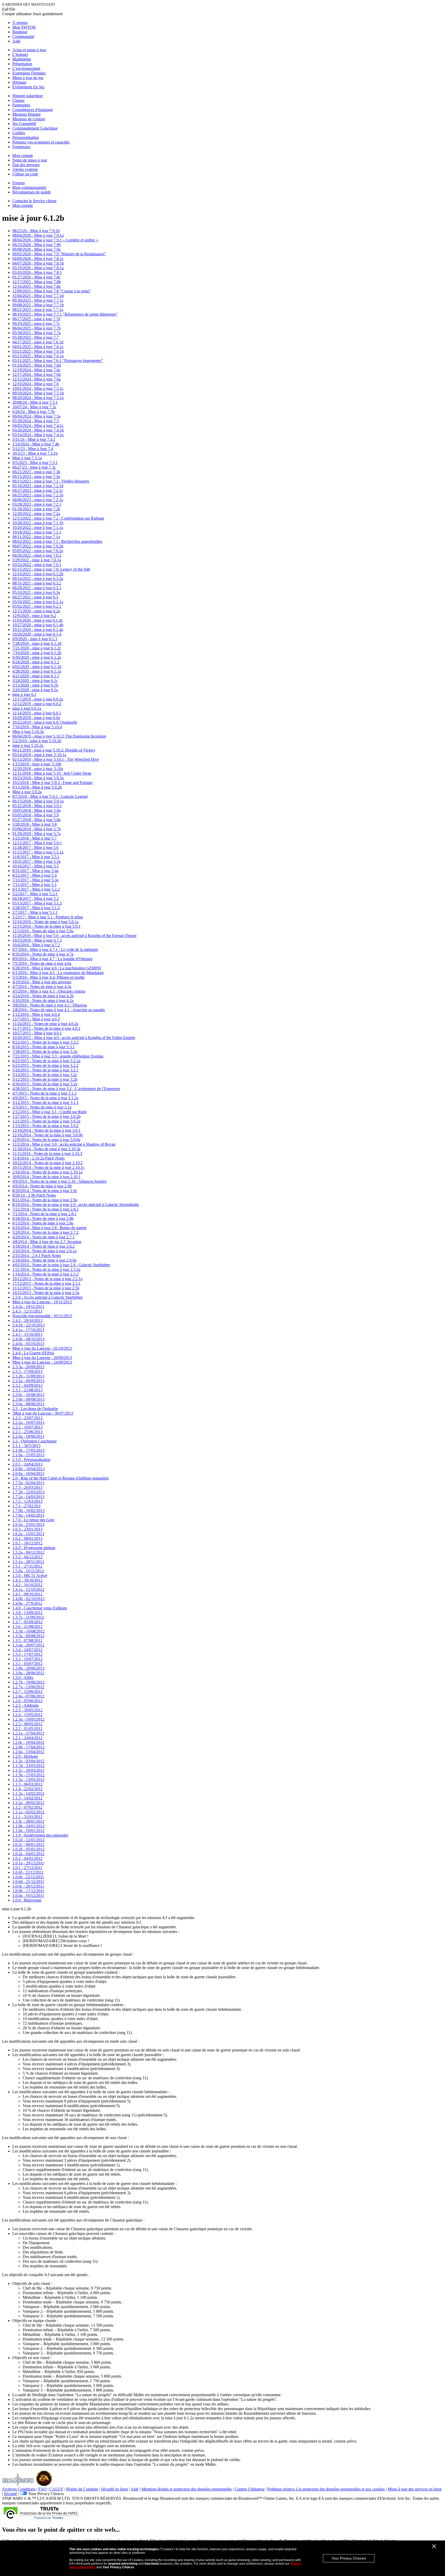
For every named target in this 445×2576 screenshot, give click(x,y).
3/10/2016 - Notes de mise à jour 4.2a (43, 1000)
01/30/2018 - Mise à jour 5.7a (36, 834)
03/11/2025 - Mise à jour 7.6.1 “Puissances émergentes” (58, 361)
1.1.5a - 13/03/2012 (28, 1780)
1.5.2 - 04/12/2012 (27, 1557)
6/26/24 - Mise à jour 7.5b (33, 412)
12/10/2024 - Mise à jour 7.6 (36, 384)
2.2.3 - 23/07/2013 (27, 1418)
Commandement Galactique (35, 128)
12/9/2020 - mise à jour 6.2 (34, 616)
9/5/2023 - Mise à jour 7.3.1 (35, 463)
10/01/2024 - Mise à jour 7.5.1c (38, 388)
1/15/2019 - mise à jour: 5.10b (37, 764)
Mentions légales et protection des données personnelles (187, 2489)
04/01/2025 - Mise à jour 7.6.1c (38, 347)
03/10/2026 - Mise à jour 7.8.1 (37, 272)
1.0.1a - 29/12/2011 (28, 1863)
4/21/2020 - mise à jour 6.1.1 (36, 676)
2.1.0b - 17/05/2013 (28, 1450)
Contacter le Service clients (34, 201)
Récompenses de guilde (32, 192)
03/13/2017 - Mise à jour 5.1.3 (37, 903)
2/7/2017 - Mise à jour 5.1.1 (35, 912)
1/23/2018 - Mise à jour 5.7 (35, 838)
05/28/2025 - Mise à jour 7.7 (36, 337)
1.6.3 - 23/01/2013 (27, 1529)
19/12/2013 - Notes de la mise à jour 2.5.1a (47, 1279)
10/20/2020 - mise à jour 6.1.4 (37, 634)
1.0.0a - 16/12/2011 (28, 1895)
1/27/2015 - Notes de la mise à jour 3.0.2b (46, 1116)
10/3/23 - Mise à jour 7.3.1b (35, 453)
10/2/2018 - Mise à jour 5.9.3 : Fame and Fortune (52, 783)
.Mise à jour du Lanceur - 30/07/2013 (43, 1413)
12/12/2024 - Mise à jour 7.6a (36, 379)
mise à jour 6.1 (24, 694)
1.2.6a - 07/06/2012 (28, 1696)
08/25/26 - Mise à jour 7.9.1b (36, 231)
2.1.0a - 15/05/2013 (28, 1455)
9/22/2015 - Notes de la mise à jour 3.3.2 (45, 1042)
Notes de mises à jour (30, 160)
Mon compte (23, 155)
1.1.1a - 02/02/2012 (28, 1812)
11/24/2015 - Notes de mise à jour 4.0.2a (45, 1024)
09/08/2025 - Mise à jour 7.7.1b (38, 305)
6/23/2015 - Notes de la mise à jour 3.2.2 (45, 1065)
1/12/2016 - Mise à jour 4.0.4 (36, 1014)
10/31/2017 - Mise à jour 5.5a (36, 861)
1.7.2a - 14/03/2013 (28, 1497)
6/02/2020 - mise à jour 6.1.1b (37, 667)
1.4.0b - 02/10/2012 (28, 1599)
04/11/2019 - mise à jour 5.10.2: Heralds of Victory (54, 750)
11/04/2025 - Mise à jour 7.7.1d (38, 296)
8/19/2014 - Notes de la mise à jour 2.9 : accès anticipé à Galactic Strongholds (76, 1205)
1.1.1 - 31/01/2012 (27, 1817)
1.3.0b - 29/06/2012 (28, 1668)
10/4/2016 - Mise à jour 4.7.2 (36, 945)
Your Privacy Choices (349, 2558)
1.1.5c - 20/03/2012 (28, 1770)
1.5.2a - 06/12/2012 (28, 1552)
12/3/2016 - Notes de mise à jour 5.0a (43, 931)
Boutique (20, 32)
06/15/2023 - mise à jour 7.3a (36, 476)
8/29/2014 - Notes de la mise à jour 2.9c (45, 1191)
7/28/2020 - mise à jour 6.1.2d (37, 643)
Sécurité (10, 2494)
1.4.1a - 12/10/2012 (28, 1589)
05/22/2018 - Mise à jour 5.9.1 (37, 806)
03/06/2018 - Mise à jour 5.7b (37, 829)
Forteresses (21, 147)
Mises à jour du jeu (28, 78)
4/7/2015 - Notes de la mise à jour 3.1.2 (44, 1093)
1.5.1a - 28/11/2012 (28, 1562)
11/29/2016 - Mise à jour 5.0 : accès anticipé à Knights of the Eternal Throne (74, 936)
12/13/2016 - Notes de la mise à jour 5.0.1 (46, 926)
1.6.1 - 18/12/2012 (27, 1543)
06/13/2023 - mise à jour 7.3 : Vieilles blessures (51, 481)
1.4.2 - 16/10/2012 (27, 1585)
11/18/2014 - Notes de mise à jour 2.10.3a (46, 1149)
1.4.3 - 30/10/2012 (27, 1580)
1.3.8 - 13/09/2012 (27, 1613)
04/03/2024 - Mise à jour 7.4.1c (38, 425)
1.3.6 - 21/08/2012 (27, 1627)
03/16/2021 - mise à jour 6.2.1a (38, 602)
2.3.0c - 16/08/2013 (28, 1395)
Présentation (22, 64)
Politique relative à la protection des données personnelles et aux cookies (326, 2489)
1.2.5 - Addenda (25, 1705)
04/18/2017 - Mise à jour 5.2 (36, 898)
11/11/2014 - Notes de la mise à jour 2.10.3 (47, 1154)
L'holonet (20, 54)
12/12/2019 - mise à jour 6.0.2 (37, 704)
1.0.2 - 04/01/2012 (27, 1858)
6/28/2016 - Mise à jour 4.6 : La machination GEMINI (57, 968)
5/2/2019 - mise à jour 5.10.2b (37, 741)
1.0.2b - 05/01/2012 (28, 1849)
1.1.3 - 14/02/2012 (27, 1798)
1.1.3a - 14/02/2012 (28, 1793)
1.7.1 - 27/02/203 (26, 1506)
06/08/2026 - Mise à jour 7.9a (36, 249)
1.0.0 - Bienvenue (27, 1900)
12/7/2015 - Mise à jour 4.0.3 (36, 1019)
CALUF (56, 2489)
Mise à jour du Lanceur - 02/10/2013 (42, 1348)
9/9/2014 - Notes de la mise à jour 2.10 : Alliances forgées (59, 1181)
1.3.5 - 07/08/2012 (27, 1640)
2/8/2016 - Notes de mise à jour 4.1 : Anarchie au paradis (59, 1010)
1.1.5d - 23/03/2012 (28, 1766)
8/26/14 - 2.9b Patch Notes (34, 1195)
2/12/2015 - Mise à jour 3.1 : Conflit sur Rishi (49, 1112)
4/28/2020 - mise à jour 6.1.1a (37, 671)
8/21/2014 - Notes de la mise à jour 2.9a (45, 1200)
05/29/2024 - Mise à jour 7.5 (36, 421)
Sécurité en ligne (114, 2489)
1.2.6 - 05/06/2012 (27, 1701)
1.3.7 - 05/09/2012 (27, 1622)
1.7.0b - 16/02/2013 (28, 1511)
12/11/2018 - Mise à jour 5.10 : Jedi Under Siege (52, 773)
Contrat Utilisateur (250, 2489)
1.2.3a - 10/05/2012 (28, 1719)
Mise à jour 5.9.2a (27, 792)
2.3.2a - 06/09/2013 (28, 1381)
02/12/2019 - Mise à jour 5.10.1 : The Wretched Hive (56, 759)
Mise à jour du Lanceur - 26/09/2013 (42, 1358)
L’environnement (26, 68)
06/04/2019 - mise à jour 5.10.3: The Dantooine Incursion (59, 736)
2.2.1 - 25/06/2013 (27, 1432)
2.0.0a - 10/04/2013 (28, 1473)
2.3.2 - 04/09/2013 (27, 1385)
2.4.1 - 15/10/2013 (27, 1334)
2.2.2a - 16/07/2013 (28, 1422)
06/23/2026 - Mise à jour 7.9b (37, 245)
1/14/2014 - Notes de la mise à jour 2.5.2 (45, 1274)
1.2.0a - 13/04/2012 (28, 1752)
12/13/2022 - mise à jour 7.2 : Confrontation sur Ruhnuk (58, 518)
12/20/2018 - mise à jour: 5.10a (38, 769)
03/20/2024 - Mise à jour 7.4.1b (38, 430)
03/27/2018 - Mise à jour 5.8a (36, 820)
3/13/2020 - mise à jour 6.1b (35, 685)
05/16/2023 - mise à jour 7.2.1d (38, 486)
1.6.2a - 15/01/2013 (28, 1534)
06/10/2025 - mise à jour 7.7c (36, 323)
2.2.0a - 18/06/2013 (28, 1436)
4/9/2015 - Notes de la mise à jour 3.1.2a (45, 1098)
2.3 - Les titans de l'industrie (35, 1409)
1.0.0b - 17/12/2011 (28, 1891)
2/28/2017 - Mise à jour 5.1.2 (36, 908)
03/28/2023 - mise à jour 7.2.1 (37, 504)
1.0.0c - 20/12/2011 (28, 1886)
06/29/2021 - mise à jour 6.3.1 (37, 588)
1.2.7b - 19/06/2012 (28, 1682)
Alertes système (25, 169)
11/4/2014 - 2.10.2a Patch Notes (38, 1158)
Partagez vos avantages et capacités (41, 142)
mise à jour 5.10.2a (28, 745)
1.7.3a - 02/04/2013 (28, 1483)
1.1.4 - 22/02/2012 (27, 1789)
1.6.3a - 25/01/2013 (28, 1525)
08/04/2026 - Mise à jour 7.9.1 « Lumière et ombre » (56, 240)
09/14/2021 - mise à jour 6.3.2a (38, 578)
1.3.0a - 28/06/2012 (28, 1673)
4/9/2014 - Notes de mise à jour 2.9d (42, 1186)
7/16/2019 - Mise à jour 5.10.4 (37, 727)
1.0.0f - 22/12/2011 (28, 1872)
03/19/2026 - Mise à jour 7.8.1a (38, 268)
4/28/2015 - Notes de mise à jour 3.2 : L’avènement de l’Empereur (66, 1089)
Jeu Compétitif (24, 124)
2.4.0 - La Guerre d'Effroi (33, 1353)
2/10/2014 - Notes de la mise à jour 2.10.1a (47, 1172)
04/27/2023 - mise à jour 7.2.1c (38, 490)
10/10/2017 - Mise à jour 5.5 (36, 866)
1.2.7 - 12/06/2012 (27, 1691)
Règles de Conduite (82, 2489)
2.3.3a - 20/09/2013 (28, 1367)
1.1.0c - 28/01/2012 (28, 1821)
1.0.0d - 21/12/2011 (28, 1882)
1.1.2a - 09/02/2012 (28, 1803)
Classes (18, 100)
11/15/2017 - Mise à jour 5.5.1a (38, 852)
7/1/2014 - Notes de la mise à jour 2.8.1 (44, 1214)
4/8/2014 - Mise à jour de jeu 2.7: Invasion (47, 1242)
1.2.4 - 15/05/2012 (27, 1715)
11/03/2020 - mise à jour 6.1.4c (38, 620)
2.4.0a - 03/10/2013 (28, 1344)
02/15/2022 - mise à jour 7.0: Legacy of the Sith (51, 569)
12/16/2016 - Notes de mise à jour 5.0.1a (45, 922)
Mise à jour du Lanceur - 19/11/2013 (42, 1302)
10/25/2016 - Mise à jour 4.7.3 (37, 940)
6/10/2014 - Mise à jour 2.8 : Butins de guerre (49, 1228)
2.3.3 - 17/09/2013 (27, 1371)
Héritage (19, 82)
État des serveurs (26, 165)
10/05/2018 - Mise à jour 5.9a (36, 810)
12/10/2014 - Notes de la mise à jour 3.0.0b (48, 1135)
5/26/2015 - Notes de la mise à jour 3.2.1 (45, 1070)
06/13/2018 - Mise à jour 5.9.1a (38, 801)
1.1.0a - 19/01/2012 (28, 1831)
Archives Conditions (19, 2489)
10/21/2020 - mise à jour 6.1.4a (38, 630)
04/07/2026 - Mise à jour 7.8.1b (38, 263)
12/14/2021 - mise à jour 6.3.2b (38, 574)
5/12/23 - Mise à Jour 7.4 (33, 449)
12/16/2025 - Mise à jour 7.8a (36, 286)
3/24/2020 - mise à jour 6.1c (35, 681)
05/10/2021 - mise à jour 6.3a (36, 592)
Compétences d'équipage (33, 110)
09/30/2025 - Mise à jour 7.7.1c (38, 300)
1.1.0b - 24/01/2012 (28, 1826)
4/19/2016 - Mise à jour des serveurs (42, 982)
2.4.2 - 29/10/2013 (27, 1320)
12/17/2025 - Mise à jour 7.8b (37, 282)
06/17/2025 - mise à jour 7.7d (36, 319)
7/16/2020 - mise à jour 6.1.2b (37, 653)
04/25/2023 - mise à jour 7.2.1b (38, 495)
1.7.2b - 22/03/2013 (28, 1492)
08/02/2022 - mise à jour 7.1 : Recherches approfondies (57, 541)
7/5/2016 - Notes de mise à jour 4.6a (42, 963)
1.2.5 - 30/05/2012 (27, 1710)
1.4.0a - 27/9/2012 (27, 1603)
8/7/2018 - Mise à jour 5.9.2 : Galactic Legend (50, 796)
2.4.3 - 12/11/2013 (27, 1311)
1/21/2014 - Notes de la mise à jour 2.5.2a (46, 1269)
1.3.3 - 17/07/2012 (27, 1654)
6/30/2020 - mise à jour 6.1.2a (37, 657)
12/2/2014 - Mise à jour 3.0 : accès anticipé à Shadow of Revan (64, 1144)
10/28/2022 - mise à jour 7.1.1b (38, 523)
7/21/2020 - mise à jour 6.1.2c (37, 648)
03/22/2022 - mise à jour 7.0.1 (37, 565)
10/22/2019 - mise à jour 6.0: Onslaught (45, 722)
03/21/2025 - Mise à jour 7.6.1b (38, 351)
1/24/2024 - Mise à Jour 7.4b (36, 444)
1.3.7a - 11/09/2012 (28, 1617)
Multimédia (22, 59)
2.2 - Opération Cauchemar (35, 1441)
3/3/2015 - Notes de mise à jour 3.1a (42, 1107)
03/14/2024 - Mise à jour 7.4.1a (38, 435)
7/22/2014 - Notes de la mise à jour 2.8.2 (45, 1209)
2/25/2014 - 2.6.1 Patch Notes (37, 1256)
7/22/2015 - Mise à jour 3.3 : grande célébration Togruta (58, 1056)
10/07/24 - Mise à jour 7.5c (34, 407)
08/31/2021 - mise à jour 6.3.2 (37, 583)
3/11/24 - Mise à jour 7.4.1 (34, 439)
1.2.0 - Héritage (25, 1756)
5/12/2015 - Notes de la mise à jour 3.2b (45, 1079)
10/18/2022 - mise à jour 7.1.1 (37, 532)
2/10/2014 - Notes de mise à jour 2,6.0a (44, 1260)
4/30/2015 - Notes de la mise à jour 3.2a (45, 1084)
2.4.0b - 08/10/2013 (28, 1339)
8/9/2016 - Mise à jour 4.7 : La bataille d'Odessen (52, 959)
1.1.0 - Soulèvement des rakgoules (40, 1835)
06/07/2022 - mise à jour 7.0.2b (38, 546)
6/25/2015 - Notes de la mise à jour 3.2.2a (46, 1061)
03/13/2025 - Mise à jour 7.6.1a (38, 356)
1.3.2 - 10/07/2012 (27, 1659)
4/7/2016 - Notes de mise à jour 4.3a (42, 987)
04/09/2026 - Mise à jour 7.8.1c (38, 259)
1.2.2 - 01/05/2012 (27, 1729)
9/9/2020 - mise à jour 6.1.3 (35, 639)
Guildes (19, 133)
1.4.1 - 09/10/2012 (27, 1594)
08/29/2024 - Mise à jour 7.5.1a (38, 398)
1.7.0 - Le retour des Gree (33, 1520)
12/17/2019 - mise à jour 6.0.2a (38, 699)
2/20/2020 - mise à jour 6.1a (35, 690)
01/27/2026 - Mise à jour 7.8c (36, 277)
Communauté (23, 36)
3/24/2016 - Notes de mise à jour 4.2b (43, 996)
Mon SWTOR (24, 27)
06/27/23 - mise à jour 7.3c (34, 467)
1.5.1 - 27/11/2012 (27, 1566)
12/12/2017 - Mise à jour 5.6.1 (37, 843)
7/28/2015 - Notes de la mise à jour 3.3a (45, 1051)
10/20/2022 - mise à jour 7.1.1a (38, 527)
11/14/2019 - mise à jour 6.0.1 (37, 713)
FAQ (42, 2489)
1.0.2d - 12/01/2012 (28, 1840)
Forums (19, 183)
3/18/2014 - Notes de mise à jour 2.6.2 (44, 1246)
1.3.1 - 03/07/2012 (27, 1664)
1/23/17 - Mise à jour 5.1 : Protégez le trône (48, 917)
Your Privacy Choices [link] (46, 2494)
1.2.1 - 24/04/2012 (27, 1738)
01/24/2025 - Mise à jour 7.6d (37, 365)
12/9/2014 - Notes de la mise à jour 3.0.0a (46, 1140)
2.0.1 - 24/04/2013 (27, 1464)
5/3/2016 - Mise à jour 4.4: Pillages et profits (48, 977)
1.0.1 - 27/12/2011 (27, 1868)
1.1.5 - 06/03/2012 (27, 1784)
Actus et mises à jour (29, 50)
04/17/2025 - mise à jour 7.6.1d (38, 342)
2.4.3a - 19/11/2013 (28, 1307)
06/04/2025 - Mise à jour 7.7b (37, 328)
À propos (20, 23)
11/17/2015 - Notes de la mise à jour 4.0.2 (46, 1028)
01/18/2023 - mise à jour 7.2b (36, 509)
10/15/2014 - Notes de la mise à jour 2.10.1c (48, 1167)
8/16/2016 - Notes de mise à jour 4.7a (43, 954)
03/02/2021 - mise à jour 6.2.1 (37, 606)
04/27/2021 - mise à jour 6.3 (35, 597)
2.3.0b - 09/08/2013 (28, 1399)
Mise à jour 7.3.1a (27, 458)
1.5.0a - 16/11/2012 (28, 1571)
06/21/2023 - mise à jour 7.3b (36, 472)
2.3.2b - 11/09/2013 (28, 1376)
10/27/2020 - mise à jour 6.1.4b (38, 625)
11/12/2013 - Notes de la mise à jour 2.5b (46, 1288)
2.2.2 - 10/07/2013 (27, 1427)
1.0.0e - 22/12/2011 (28, 1877)
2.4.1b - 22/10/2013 (28, 1325)
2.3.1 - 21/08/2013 (27, 1390)
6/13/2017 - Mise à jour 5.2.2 (36, 889)
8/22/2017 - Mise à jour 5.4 (35, 875)
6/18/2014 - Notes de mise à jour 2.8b (43, 1218)
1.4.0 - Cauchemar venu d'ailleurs (40, 1608)
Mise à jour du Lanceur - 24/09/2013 (42, 1362)
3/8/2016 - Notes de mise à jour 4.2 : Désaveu (50, 1005)
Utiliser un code (25, 174)
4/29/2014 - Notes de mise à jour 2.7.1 (44, 1237)
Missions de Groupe (29, 119)
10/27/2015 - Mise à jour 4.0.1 (37, 1033)
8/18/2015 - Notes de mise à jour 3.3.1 (44, 1047)
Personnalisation (26, 137)
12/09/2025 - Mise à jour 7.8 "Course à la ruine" (52, 291)
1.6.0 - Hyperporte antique (34, 1548)
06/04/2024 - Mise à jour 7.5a (36, 416)
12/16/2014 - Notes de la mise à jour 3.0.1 (46, 1130)
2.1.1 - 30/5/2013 (26, 1446)
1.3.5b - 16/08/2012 (28, 1631)
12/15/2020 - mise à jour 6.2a (36, 611)
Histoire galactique (28, 96)
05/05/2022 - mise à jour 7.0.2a (38, 551)
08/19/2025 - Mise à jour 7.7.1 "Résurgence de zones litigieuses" (65, 314)
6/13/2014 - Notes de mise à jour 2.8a (43, 1223)
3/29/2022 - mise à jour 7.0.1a (37, 560)
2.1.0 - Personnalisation (31, 1460)
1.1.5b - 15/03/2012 (28, 1775)
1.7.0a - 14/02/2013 (28, 1515)
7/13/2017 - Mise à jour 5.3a (35, 880)
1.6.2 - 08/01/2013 (27, 1538)
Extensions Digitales (29, 73)
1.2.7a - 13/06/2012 (28, 1687)
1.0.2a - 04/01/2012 (28, 1854)
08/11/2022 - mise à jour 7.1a (36, 537)
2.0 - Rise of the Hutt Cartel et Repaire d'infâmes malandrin (61, 1478)
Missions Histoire (27, 114)
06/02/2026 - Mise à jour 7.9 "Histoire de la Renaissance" (59, 254)
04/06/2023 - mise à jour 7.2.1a (38, 500)
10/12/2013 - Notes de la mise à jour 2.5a (46, 1293)
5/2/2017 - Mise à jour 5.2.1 (35, 894)
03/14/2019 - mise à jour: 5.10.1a (39, 755)
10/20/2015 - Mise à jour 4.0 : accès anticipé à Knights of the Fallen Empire (74, 1038)
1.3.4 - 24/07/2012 (27, 1650)
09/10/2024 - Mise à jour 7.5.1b (38, 393)
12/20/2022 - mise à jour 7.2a (36, 514)
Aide (16, 41)
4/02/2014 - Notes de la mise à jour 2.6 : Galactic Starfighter (61, 1265)
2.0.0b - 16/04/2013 (28, 1469)
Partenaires (21, 105)
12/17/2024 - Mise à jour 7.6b (37, 374)
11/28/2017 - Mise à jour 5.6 (35, 847)
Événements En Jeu (28, 87)
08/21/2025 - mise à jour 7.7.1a (38, 310)
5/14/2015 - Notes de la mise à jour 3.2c (45, 1075)
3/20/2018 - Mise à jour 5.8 (35, 824)
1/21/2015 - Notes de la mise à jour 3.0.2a (46, 1121)
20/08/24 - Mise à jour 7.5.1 (35, 402)
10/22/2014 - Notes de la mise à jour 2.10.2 (48, 1163)
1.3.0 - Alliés (23, 1678)
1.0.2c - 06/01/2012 (28, 1844)
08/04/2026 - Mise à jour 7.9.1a (38, 235)
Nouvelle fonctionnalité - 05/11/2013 (42, 1316)
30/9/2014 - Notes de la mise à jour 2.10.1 (46, 1177)
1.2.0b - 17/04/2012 (28, 1747)
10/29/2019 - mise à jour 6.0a (36, 718)
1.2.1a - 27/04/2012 (28, 1733)
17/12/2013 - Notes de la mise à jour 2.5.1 (46, 1283)
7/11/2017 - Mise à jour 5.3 (34, 885)
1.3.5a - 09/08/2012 (28, 1636)
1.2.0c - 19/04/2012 (28, 1742)
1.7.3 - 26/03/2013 (27, 1487)
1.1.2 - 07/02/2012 (27, 1807)
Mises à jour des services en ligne (415, 2489)
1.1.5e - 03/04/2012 (28, 1761)
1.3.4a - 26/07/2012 (28, 1645)
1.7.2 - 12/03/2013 (27, 1501)
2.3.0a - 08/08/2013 (28, 1404)
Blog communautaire (29, 187)
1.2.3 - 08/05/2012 (27, 1724)
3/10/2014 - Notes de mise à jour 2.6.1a (44, 1251)
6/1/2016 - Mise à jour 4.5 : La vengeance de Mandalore (58, 973)
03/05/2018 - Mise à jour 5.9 (36, 815)
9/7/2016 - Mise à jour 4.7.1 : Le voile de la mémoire (55, 949)
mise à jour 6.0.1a (27, 708)
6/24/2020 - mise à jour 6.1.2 (36, 662)
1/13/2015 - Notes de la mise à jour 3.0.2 (45, 1126)
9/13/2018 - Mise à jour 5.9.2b (37, 787)
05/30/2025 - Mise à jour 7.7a (36, 333)
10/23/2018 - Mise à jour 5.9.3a (38, 778)
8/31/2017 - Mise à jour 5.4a (35, 871)
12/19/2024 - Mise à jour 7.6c (36, 370)
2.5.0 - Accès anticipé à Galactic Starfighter (48, 1297)
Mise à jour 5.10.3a (28, 732)
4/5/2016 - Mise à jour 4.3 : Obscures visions (49, 991)
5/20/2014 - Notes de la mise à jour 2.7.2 (45, 1232)
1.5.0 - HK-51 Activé (30, 1576)
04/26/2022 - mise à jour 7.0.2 (37, 555)
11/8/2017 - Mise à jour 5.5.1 (36, 857)
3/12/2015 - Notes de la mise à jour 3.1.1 (45, 1103)
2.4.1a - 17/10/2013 (28, 1330)
